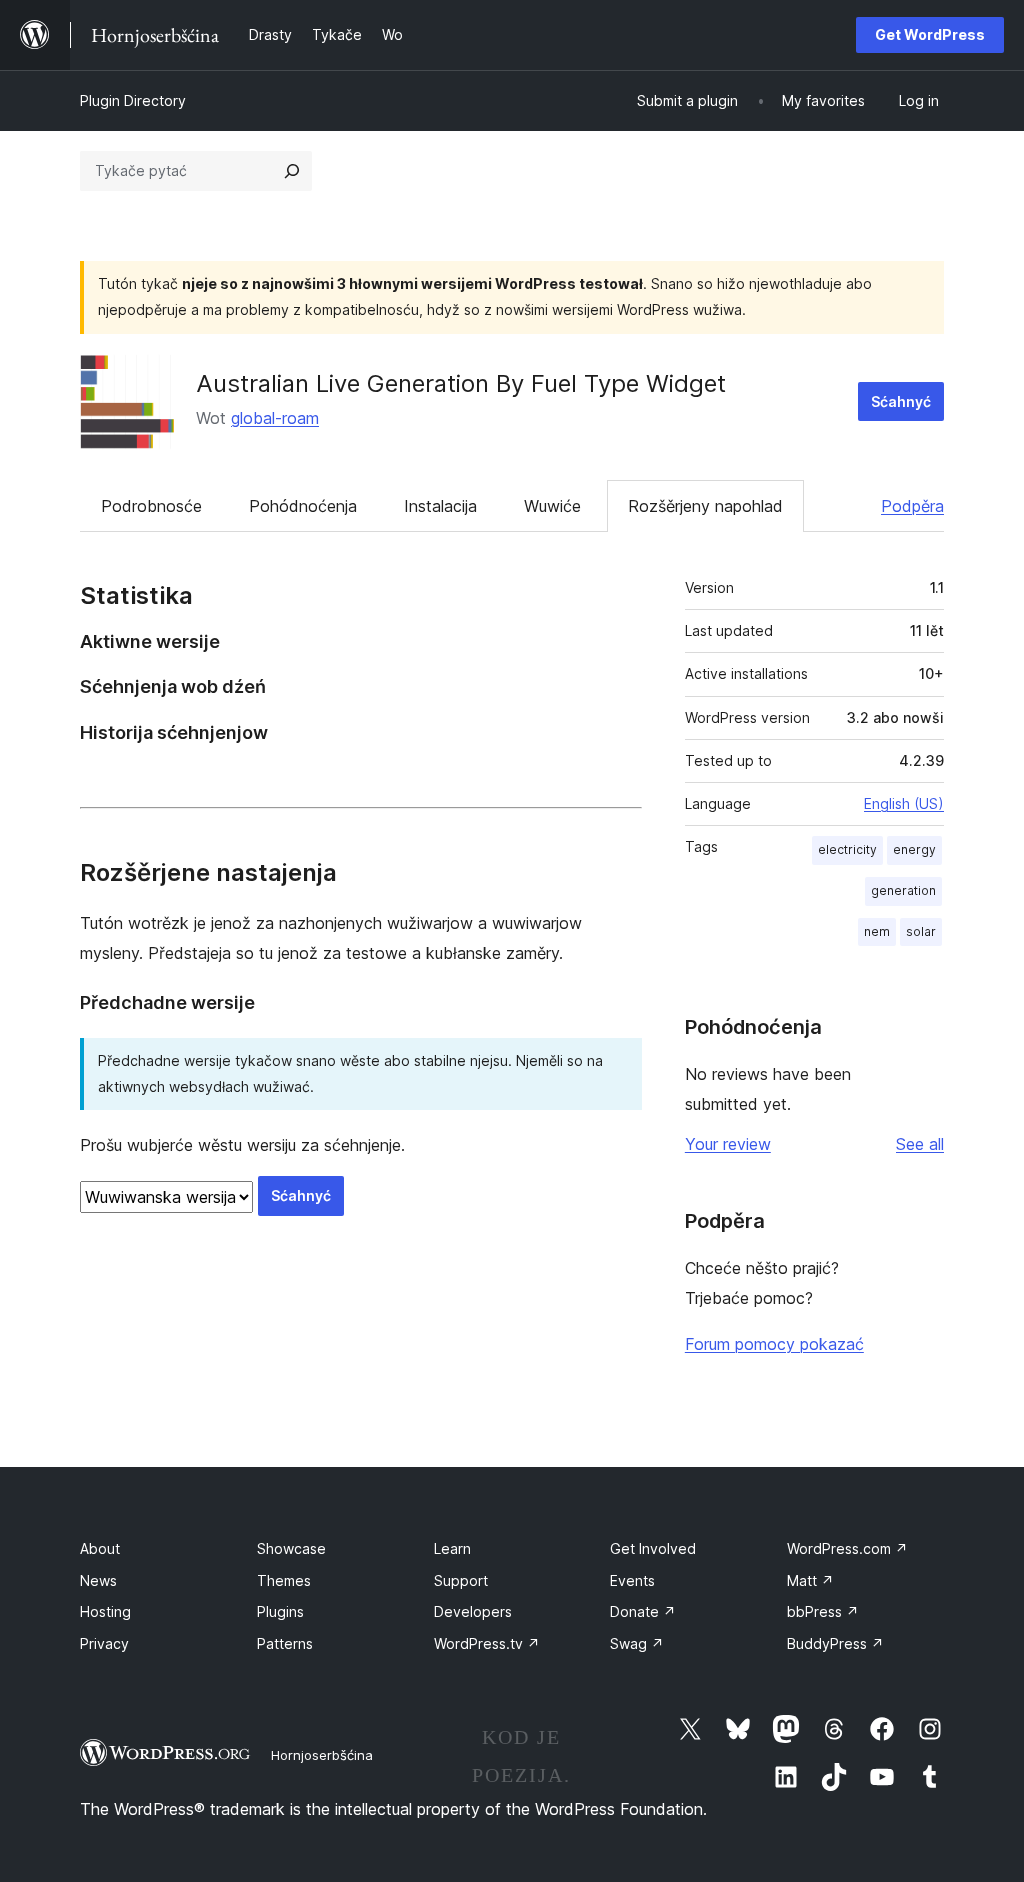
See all (920, 1144)
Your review (728, 1144)
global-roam (275, 418)
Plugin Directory (133, 100)
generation (903, 890)
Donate (643, 1611)
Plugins (280, 1611)
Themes (284, 1580)
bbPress (823, 1611)
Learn (452, 1548)
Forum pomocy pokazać (774, 1344)
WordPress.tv (487, 1643)
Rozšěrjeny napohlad (705, 506)
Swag (637, 1643)
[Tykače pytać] (292, 171)
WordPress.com (847, 1548)
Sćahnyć (901, 401)
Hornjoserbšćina (322, 1755)
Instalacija (440, 506)
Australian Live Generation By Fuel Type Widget (461, 383)
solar (921, 931)
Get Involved (653, 1548)
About (100, 1548)
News (98, 1580)
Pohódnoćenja (303, 506)
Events (632, 1580)
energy (914, 849)
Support (461, 1580)
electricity (847, 849)
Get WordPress (930, 34)
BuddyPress (835, 1643)
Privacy (104, 1643)
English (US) (904, 803)
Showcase (291, 1548)
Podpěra (912, 506)
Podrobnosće (151, 506)
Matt (810, 1580)
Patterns (285, 1643)
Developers (473, 1611)
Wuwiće (552, 506)
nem (877, 931)
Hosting (105, 1611)
